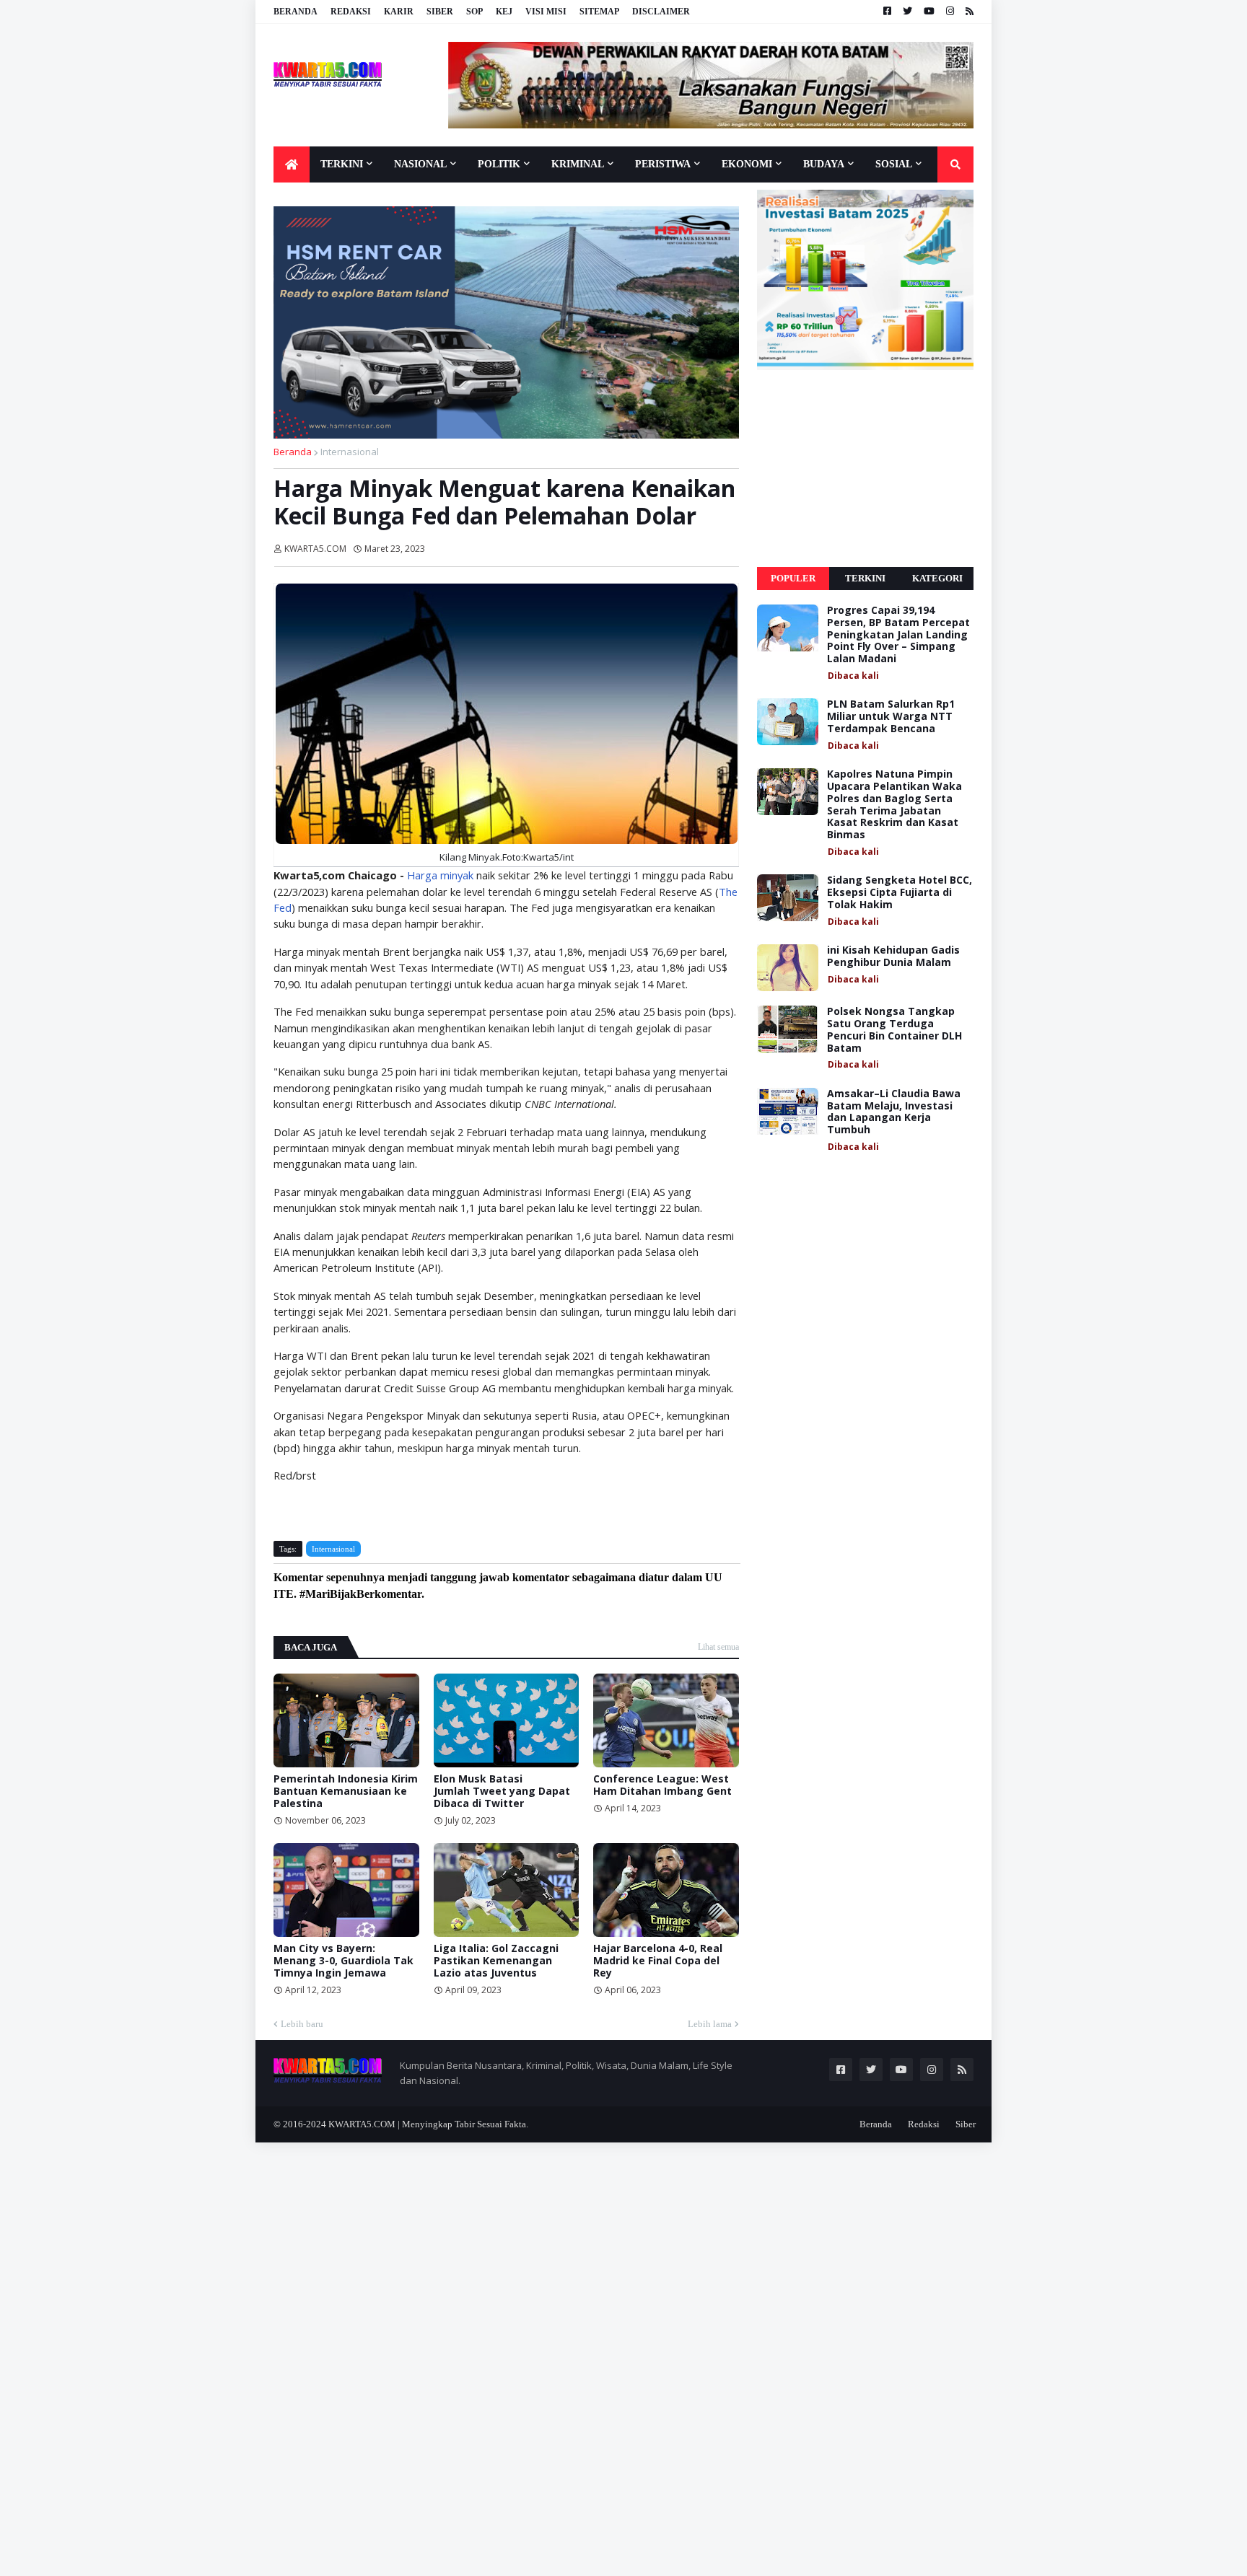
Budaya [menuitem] (824, 164)
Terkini (865, 578)
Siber (440, 12)
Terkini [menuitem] (342, 164)
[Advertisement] (865, 469)
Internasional (350, 452)
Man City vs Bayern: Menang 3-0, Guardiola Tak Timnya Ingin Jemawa (344, 1961)
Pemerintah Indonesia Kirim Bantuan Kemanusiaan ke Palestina (346, 1791)
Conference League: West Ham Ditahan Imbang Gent (662, 1785)
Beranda (296, 12)
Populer (793, 578)
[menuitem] (292, 164)
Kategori (937, 578)
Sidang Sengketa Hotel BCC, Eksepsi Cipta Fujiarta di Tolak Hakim (900, 892)
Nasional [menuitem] (420, 164)
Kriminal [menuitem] (578, 164)
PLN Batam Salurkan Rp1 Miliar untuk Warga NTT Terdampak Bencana (891, 716)
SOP (474, 12)
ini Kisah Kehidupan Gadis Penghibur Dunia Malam (893, 957)
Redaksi (351, 12)
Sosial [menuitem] (894, 164)
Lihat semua (718, 1647)
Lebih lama (710, 2024)
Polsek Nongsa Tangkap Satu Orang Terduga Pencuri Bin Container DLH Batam (894, 1030)
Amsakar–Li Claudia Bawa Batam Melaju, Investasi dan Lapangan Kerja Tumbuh (894, 1112)
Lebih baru (302, 2024)
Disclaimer (661, 12)
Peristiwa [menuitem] (663, 164)
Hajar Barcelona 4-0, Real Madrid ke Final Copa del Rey (658, 1961)
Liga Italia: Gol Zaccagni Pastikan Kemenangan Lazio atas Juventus (496, 1961)
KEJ (504, 12)
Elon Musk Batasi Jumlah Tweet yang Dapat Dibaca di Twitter (502, 1791)
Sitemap (599, 12)
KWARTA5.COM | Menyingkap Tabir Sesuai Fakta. (428, 2124)
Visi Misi (546, 12)
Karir (399, 12)
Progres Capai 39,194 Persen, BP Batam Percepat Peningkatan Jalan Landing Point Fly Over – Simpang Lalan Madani (898, 635)
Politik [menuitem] (499, 164)
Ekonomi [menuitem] (747, 164)
